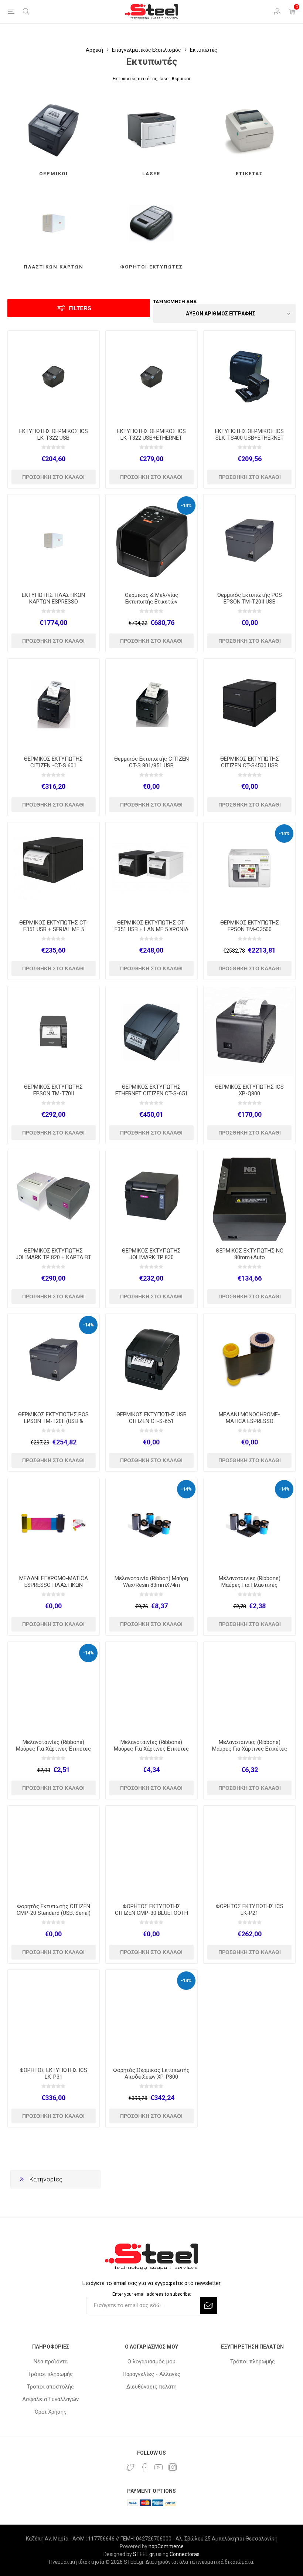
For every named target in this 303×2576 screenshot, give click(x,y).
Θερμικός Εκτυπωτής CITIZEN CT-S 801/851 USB (151, 762)
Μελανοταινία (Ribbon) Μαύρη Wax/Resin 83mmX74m (151, 1582)
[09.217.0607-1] (54, 540)
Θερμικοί (54, 174)
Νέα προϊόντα (51, 2362)
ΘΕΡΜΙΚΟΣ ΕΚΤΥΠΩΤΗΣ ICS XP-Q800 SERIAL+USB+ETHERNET (249, 1093)
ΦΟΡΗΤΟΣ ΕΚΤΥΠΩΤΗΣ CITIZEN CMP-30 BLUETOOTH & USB (151, 1913)
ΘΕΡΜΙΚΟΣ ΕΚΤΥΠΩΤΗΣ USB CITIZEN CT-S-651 (151, 1418)
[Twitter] (130, 2467)
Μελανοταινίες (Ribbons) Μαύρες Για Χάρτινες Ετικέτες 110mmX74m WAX (151, 1749)
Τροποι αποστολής (50, 2387)
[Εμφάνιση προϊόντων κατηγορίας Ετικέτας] (249, 130)
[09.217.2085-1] (249, 1196)
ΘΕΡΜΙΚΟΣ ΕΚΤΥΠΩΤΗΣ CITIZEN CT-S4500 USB (250, 762)
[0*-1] (151, 540)
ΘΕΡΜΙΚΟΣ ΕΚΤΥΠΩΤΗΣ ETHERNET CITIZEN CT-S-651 (151, 1090)
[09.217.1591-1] (54, 1688)
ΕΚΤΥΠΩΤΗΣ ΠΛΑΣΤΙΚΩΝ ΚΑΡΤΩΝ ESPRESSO (53, 598)
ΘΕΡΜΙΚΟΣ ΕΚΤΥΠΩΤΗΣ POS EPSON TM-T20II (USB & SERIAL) (53, 1421)
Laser (151, 174)
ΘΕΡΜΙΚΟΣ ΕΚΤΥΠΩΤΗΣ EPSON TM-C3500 (250, 926)
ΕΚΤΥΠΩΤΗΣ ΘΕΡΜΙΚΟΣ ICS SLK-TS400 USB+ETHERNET (249, 435)
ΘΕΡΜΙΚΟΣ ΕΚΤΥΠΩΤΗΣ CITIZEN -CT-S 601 (53, 762)
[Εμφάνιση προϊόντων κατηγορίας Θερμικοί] (54, 130)
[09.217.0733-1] (151, 376)
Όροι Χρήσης (51, 2412)
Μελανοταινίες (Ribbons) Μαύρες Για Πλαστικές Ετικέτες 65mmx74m (250, 1585)
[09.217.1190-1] (54, 1852)
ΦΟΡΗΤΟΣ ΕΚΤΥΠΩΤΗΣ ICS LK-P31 (53, 2073)
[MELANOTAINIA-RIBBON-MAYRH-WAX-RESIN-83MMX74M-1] (151, 1524)
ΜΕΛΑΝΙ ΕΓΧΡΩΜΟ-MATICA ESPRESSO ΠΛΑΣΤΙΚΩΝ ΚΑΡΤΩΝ (54, 1585)
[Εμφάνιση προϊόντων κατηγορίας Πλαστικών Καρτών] (54, 223)
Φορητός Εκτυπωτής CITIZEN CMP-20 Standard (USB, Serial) (54, 1910)
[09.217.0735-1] (54, 704)
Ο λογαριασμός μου (151, 2362)
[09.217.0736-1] (54, 1360)
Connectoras (185, 2554)
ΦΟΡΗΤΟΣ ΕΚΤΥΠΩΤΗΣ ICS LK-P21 (250, 1910)
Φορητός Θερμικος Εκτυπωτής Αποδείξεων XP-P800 (151, 2073)
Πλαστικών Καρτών (54, 267)
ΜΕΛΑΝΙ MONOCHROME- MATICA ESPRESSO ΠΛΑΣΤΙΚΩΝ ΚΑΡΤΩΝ (249, 1421)
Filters (80, 308)
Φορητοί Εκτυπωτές (151, 267)
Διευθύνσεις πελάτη (151, 2387)
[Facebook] (144, 2467)
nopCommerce (166, 2546)
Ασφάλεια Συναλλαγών (50, 2399)
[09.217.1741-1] (249, 540)
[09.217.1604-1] (249, 1688)
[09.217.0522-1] (249, 376)
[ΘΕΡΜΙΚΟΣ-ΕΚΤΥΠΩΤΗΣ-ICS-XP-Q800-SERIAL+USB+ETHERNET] (249, 1032)
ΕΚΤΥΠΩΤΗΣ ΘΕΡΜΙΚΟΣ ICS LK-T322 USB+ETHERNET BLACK (151, 438)
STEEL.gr (143, 2554)
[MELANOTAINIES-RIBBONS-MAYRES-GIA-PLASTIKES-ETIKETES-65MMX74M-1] (249, 1524)
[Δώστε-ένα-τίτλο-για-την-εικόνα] (54, 376)
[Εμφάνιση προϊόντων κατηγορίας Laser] (151, 130)
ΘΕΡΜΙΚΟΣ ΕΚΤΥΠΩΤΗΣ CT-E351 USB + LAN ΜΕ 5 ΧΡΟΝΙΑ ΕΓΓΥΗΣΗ (151, 929)
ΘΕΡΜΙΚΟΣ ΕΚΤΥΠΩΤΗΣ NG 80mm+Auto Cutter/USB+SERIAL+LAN (250, 1257)
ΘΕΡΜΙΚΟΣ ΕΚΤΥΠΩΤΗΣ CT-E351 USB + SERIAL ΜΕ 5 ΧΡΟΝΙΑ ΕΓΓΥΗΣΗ (54, 929)
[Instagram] (173, 2467)
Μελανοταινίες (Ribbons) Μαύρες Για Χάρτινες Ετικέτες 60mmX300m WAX (250, 1749)
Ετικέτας (249, 174)
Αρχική (94, 50)
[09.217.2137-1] (249, 704)
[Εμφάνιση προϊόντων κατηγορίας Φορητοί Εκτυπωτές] (151, 223)
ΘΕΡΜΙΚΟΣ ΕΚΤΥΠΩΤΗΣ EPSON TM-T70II (53, 1090)
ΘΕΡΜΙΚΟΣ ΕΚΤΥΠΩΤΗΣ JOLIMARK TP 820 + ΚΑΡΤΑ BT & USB (53, 1257)
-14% (186, 505)
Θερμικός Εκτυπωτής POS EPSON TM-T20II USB (250, 598)
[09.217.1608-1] (151, 1688)
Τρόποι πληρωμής (50, 2374)
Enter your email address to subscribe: (152, 2294)
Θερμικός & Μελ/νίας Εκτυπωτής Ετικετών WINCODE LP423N (151, 602)
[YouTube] (159, 2467)
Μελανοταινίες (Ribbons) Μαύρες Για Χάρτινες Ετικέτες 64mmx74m (53, 1749)
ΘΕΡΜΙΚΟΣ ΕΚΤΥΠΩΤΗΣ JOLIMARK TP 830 (151, 1254)
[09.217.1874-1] (151, 2015)
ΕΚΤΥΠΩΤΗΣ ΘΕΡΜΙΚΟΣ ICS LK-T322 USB (54, 435)
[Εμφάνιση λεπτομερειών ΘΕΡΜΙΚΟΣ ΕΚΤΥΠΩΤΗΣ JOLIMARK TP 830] (151, 1196)
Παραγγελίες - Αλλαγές (151, 2374)
